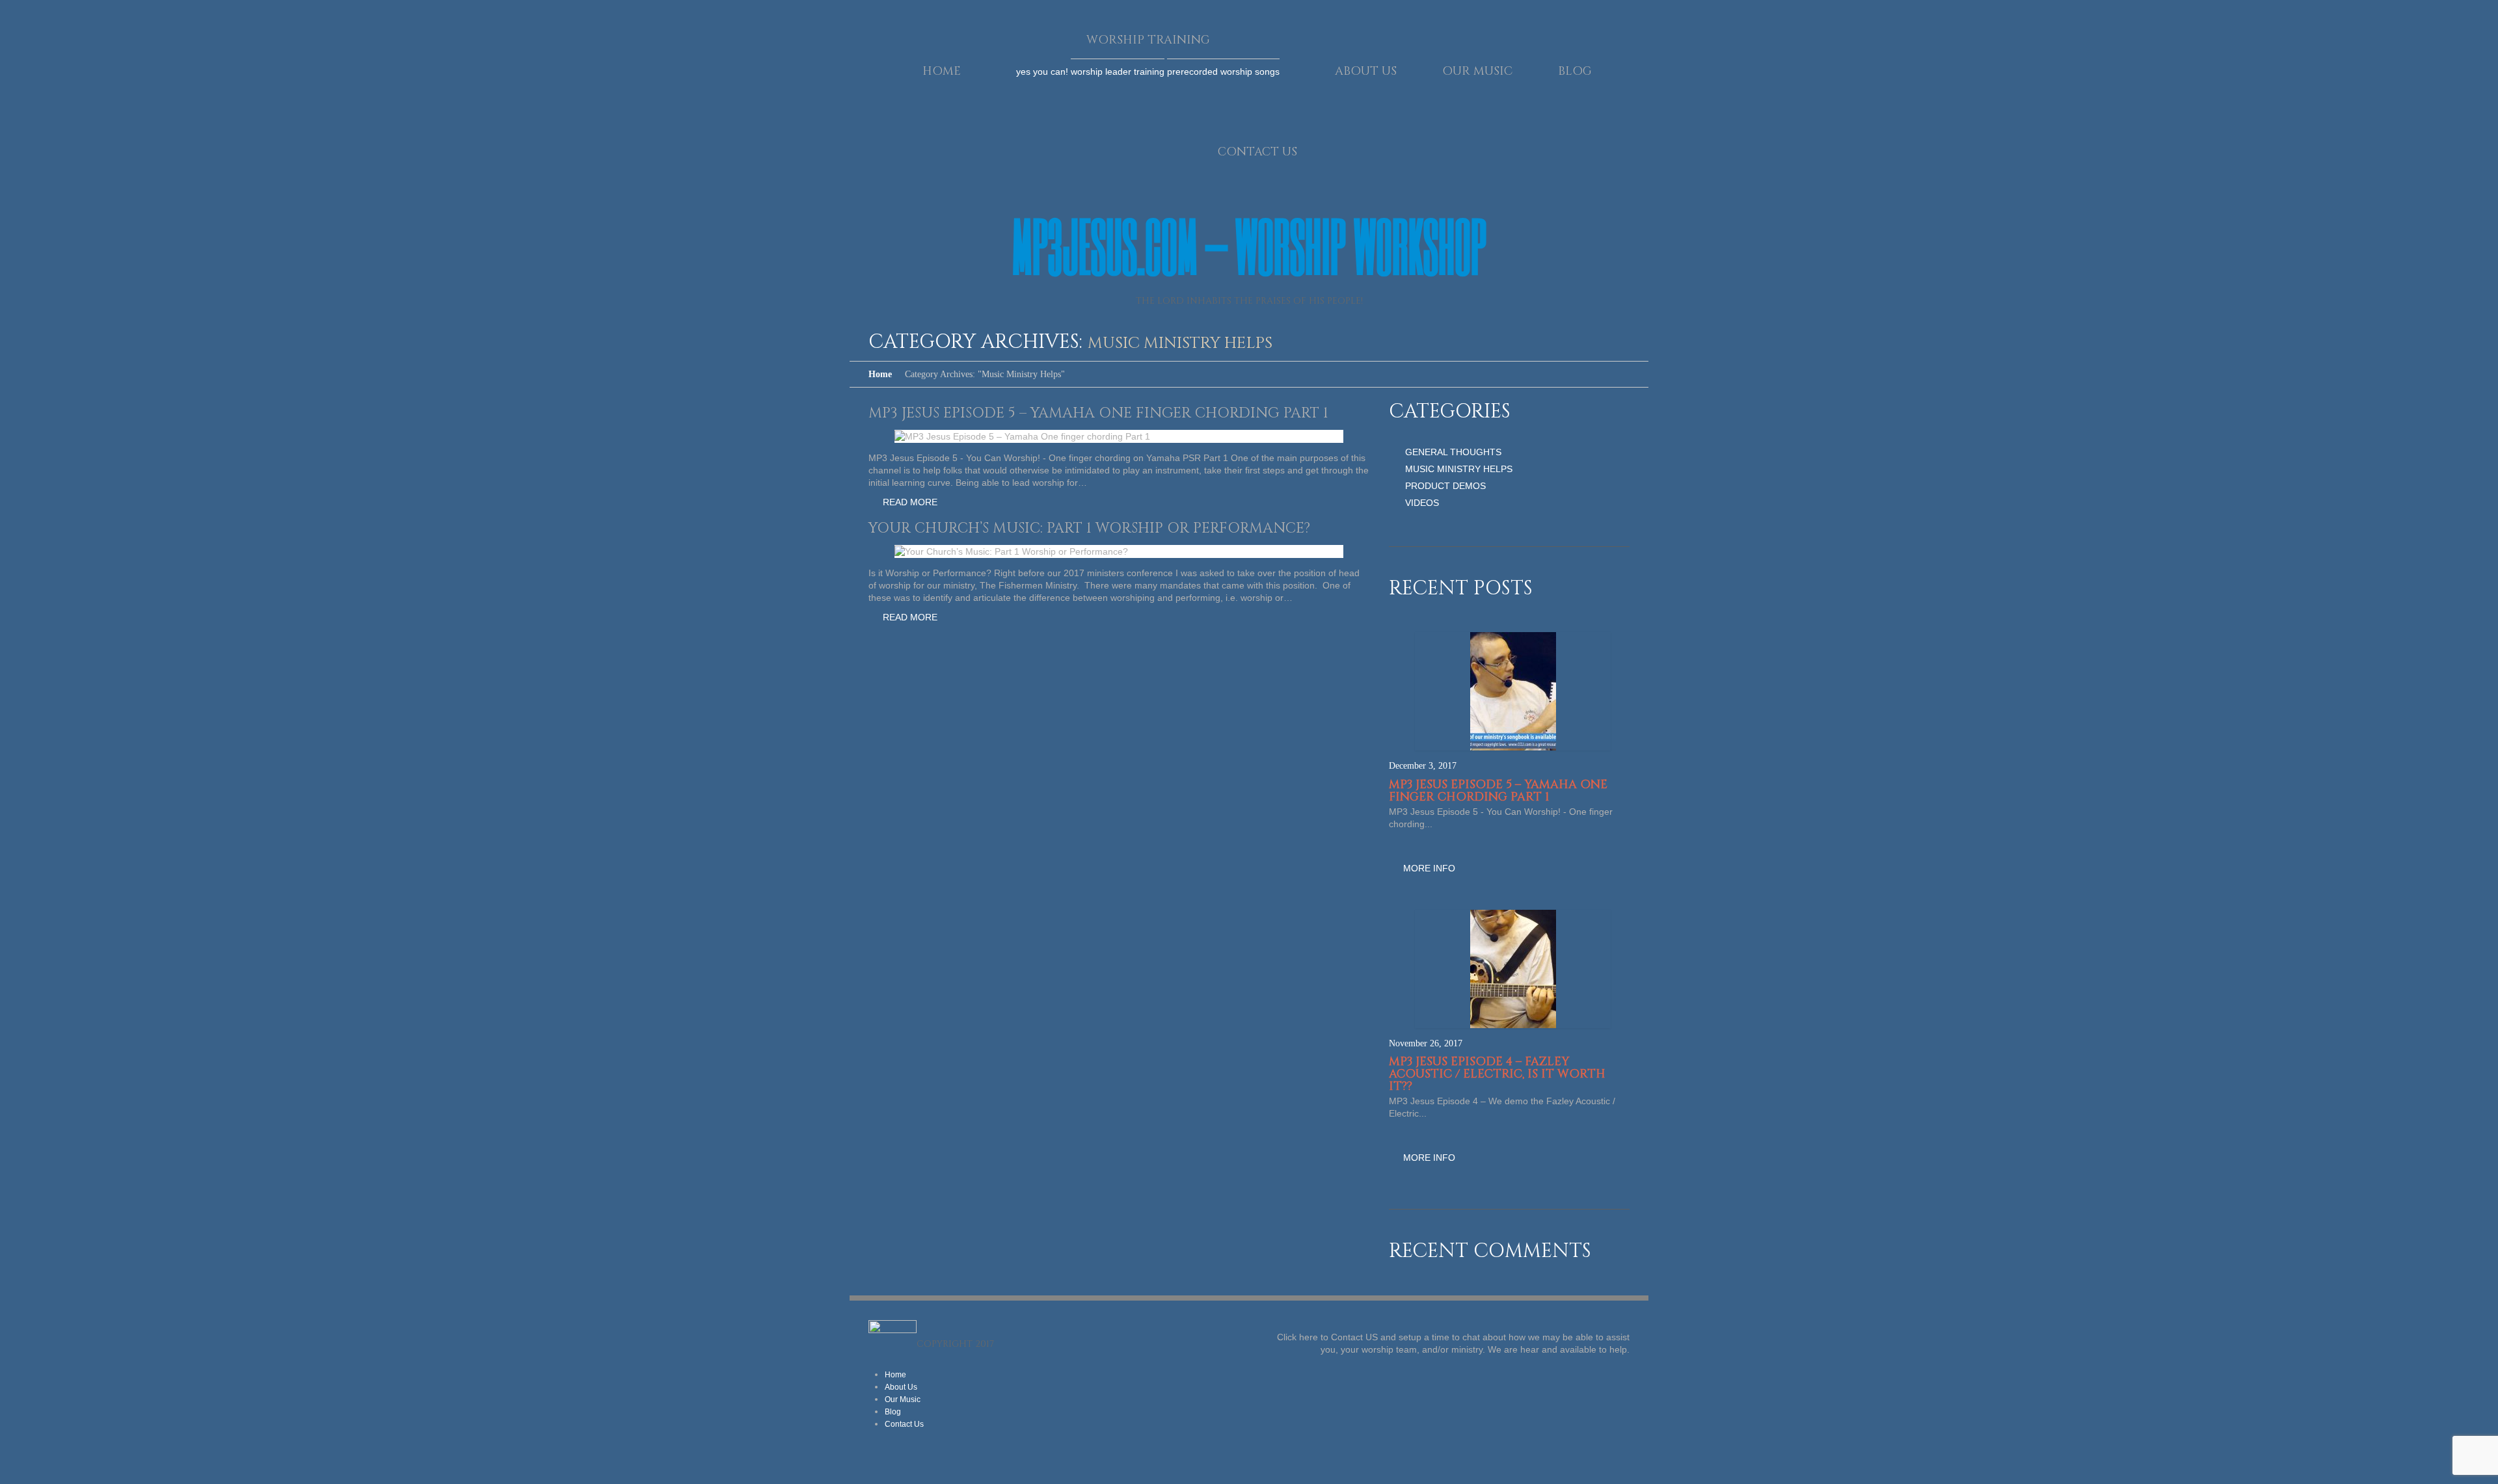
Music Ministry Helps (1459, 469)
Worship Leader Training (1118, 72)
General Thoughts (1453, 452)
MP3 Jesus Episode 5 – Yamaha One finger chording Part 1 (1098, 413)
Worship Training (1148, 40)
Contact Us (1257, 152)
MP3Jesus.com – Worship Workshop (1249, 245)
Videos (1422, 503)
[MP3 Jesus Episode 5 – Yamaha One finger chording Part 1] (1022, 436)
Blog (1575, 71)
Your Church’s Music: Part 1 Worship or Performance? (1089, 528)
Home (942, 71)
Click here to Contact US (1327, 1337)
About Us (1366, 71)
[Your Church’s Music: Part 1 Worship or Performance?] (1011, 551)
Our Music (1477, 71)
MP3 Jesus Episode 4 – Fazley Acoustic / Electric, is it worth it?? (1497, 1074)
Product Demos (1445, 486)
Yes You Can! (1042, 72)
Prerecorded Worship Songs (1223, 72)
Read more (910, 502)
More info (1429, 868)
